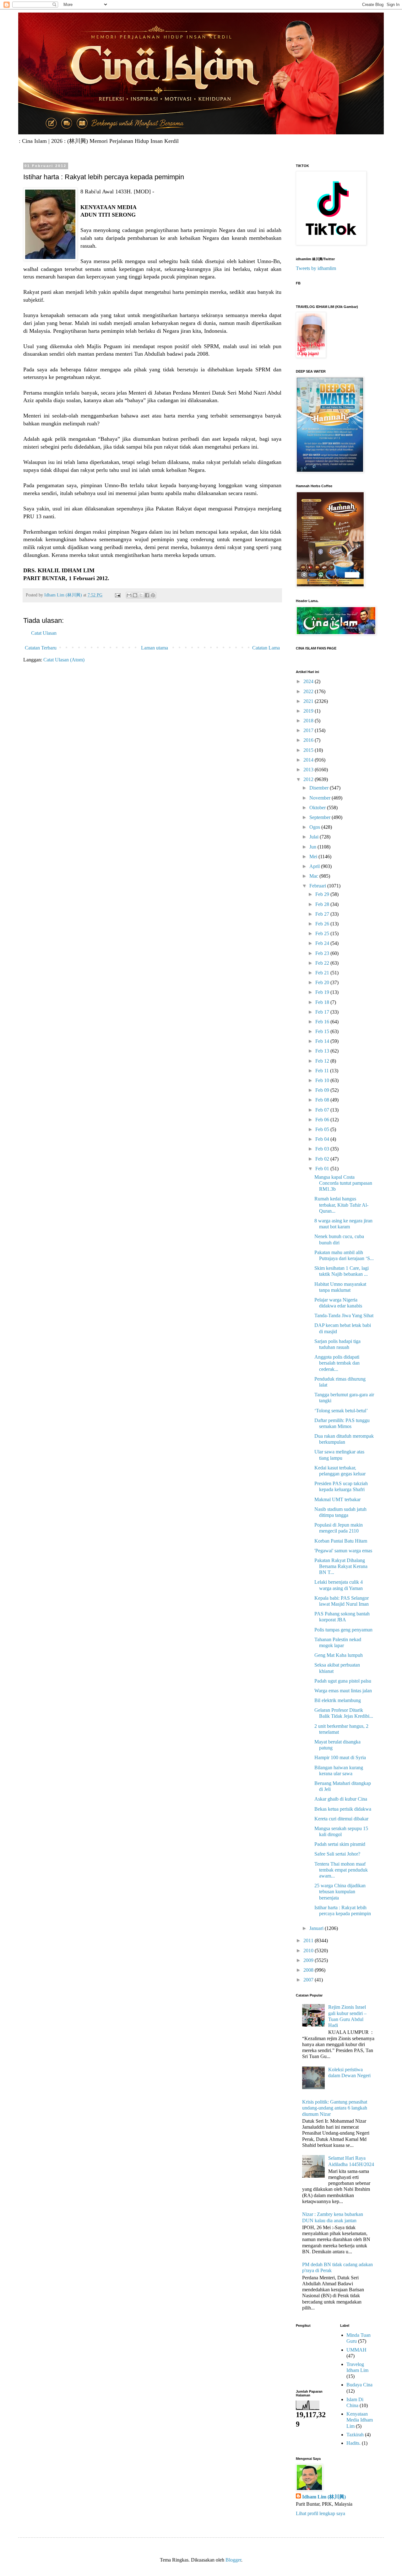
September (321, 817)
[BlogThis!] (135, 595)
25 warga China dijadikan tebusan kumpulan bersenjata (340, 1892)
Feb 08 (323, 1100)
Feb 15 (323, 1031)
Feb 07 (323, 1110)
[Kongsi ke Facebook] (147, 595)
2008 (309, 1970)
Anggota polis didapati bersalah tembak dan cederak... (337, 1363)
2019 (309, 711)
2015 (309, 750)
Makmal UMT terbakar (337, 1499)
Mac (314, 876)
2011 (309, 1940)
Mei (314, 857)
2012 (309, 779)
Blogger (233, 2560)
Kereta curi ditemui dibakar (341, 1819)
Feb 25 (323, 933)
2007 (309, 1980)
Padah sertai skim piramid (340, 1844)
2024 (309, 681)
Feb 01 (323, 1169)
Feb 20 (323, 982)
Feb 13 (323, 1051)
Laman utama (155, 648)
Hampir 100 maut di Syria (340, 1757)
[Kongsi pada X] (141, 595)
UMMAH (356, 2350)
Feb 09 (323, 1090)
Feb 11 (323, 1071)
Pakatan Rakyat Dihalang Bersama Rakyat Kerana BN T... (341, 1566)
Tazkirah (355, 2435)
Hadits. (353, 2443)
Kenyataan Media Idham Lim (360, 2420)
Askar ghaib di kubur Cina (341, 1799)
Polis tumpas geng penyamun (343, 1630)
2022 (309, 691)
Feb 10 (323, 1080)
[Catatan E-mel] (117, 595)
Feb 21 (323, 973)
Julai (315, 837)
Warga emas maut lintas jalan (343, 1691)
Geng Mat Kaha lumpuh (339, 1655)
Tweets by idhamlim (316, 268)
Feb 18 (323, 1002)
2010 (309, 1951)
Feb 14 (323, 1041)
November (321, 798)
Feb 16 (323, 1022)
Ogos (315, 827)
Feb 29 (323, 894)
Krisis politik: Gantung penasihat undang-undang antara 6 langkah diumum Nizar (335, 2108)
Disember (320, 788)
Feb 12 (323, 1061)
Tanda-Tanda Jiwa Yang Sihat (344, 1315)
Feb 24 (323, 943)
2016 (309, 740)
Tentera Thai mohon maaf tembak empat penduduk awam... (341, 1870)
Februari (318, 886)
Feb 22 (323, 963)
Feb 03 (323, 1149)
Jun (313, 847)
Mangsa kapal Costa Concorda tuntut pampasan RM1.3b (343, 1183)
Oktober (318, 808)
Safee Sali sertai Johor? (337, 1854)
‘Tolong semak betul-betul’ (341, 1411)
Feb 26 (323, 924)
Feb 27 (323, 914)
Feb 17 (323, 1012)
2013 (309, 770)
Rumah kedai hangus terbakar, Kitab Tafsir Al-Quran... (341, 1205)
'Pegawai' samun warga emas (343, 1551)
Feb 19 (323, 992)
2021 (309, 701)
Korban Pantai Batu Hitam (341, 1541)
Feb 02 (323, 1159)
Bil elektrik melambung (338, 1700)
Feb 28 (323, 904)
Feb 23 (323, 953)
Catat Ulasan (44, 633)
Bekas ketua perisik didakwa (343, 1809)
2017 (309, 730)
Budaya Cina (359, 2385)
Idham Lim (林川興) (324, 2497)
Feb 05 (323, 1129)
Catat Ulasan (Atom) (64, 660)
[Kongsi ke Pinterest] (153, 595)
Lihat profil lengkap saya (321, 2513)
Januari (317, 1928)
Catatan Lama (266, 648)
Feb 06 (323, 1120)
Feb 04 (323, 1139)
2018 (309, 721)
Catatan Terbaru (41, 648)
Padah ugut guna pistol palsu (343, 1681)
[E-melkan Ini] (129, 595)
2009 (309, 1960)
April (315, 866)
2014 (309, 760)
